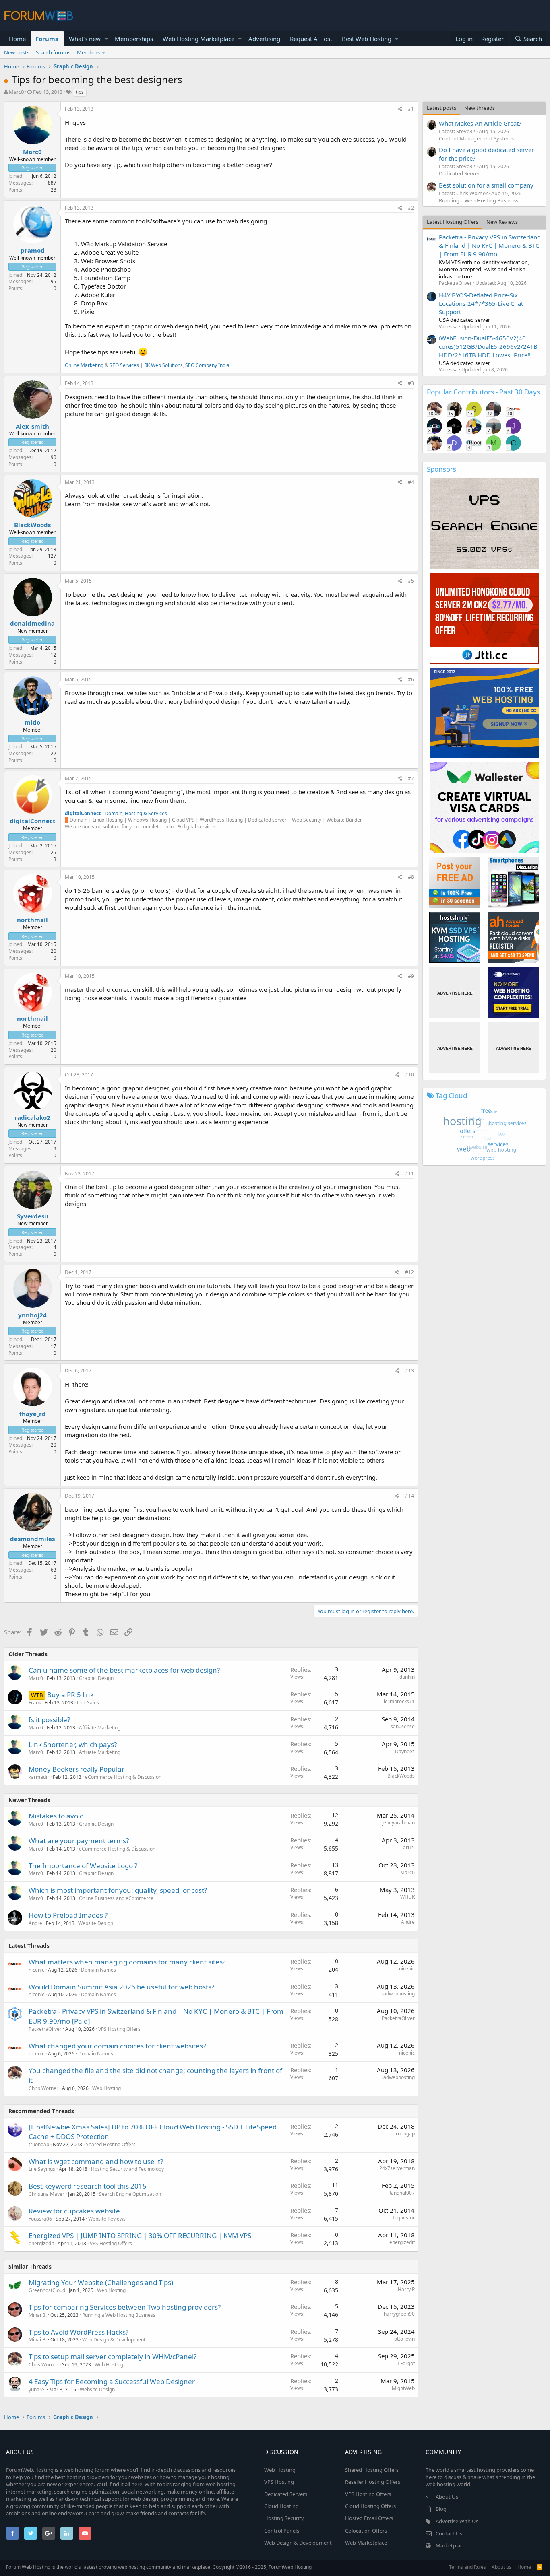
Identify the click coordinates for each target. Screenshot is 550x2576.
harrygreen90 (399, 2314)
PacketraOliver (45, 2029)
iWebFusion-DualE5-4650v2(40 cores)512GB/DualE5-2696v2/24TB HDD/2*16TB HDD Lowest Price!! (488, 346)
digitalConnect (33, 821)
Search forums (53, 52)
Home (17, 39)
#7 (411, 778)
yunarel (37, 2389)
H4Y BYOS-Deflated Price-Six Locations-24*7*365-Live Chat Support (481, 303)
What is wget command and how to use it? (96, 2161)
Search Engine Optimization (130, 2194)
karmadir (39, 1777)
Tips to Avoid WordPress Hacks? (79, 2332)
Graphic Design (96, 1678)
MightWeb (403, 2388)
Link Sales (88, 1703)
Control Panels (282, 2531)
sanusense (403, 1726)
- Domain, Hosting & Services (116, 813)
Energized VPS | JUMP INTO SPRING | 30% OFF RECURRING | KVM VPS (140, 2235)
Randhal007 (401, 2193)
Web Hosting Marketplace (198, 39)
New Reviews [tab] (502, 222)
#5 (411, 581)
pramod (33, 250)
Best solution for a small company (486, 185)
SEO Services (124, 365)
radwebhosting (398, 1994)
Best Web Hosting (367, 39)
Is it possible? (49, 1720)
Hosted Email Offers (369, 2518)
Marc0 (16, 92)
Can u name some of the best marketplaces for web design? (124, 1670)
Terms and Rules (467, 2567)
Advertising (264, 39)
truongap (39, 2144)
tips (80, 92)
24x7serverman (397, 2168)
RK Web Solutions (163, 365)
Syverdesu (33, 1216)
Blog (441, 2509)
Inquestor (404, 2218)
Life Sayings (42, 2169)
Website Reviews (107, 2219)
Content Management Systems (476, 138)
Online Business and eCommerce (116, 1898)
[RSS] (540, 2567)
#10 (409, 1075)
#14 (409, 1496)
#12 (409, 1272)
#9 (411, 976)
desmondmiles (32, 1539)
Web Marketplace (366, 2543)
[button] (106, 39)
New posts (17, 52)
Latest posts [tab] (441, 108)
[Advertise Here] (455, 992)
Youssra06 (40, 2219)
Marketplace (451, 2545)
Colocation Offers (366, 2531)
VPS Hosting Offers (119, 2029)
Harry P (406, 2289)
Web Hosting (106, 2088)
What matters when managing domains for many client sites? (127, 1962)
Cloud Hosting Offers (370, 2506)
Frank (35, 1703)
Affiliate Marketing (100, 1728)
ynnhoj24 (32, 1315)
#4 (411, 482)
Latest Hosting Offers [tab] (453, 222)
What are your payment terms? (79, 1841)
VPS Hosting (279, 2482)
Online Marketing (84, 365)
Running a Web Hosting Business (119, 2315)
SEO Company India (207, 365)
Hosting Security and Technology (127, 2169)
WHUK (407, 1897)
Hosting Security (284, 2518)
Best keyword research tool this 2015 (88, 2186)
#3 (411, 383)
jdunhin (406, 1677)
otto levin (404, 2339)
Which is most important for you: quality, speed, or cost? (118, 1890)
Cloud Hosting (281, 2506)
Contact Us (449, 2533)
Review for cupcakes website (74, 2211)
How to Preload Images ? (68, 1915)
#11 (409, 1174)
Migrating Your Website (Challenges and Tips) (101, 2282)
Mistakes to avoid (56, 1816)
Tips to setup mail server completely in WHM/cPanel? (113, 2357)
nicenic (36, 1970)
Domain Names (98, 1970)
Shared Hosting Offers (111, 2144)
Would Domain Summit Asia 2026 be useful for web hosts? (121, 1987)
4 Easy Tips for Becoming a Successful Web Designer (112, 2381)
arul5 (409, 1848)
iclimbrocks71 (399, 1701)
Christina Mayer (47, 2194)
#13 (409, 1371)
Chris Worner (43, 2088)
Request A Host (311, 39)
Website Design (96, 1923)
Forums (47, 39)
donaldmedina (32, 623)
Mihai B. (38, 2315)
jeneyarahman (398, 1823)
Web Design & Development (114, 2340)
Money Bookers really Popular (77, 1769)
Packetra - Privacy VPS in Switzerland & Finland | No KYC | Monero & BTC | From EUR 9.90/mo (490, 245)
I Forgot (406, 2363)
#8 (411, 877)
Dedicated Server (459, 173)
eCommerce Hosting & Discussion (123, 1777)
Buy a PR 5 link (70, 1695)
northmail (32, 920)
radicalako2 (32, 1117)
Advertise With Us (457, 2521)
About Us (447, 2497)
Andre (35, 1923)
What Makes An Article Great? (480, 123)
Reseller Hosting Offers (373, 2482)
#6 (411, 679)
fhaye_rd (33, 1414)
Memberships (134, 39)
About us (501, 2567)
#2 (411, 208)
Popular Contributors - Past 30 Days (483, 392)
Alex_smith (32, 426)
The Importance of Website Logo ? (83, 1866)
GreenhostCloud (47, 2290)
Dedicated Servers (286, 2494)
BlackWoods (32, 525)
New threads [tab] (480, 108)
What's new (85, 39)
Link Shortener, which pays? (73, 1744)
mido (32, 722)
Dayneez (405, 1751)
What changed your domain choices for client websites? (117, 2046)
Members (88, 52)
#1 (411, 109)
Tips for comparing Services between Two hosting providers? (125, 2307)
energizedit (41, 2243)
